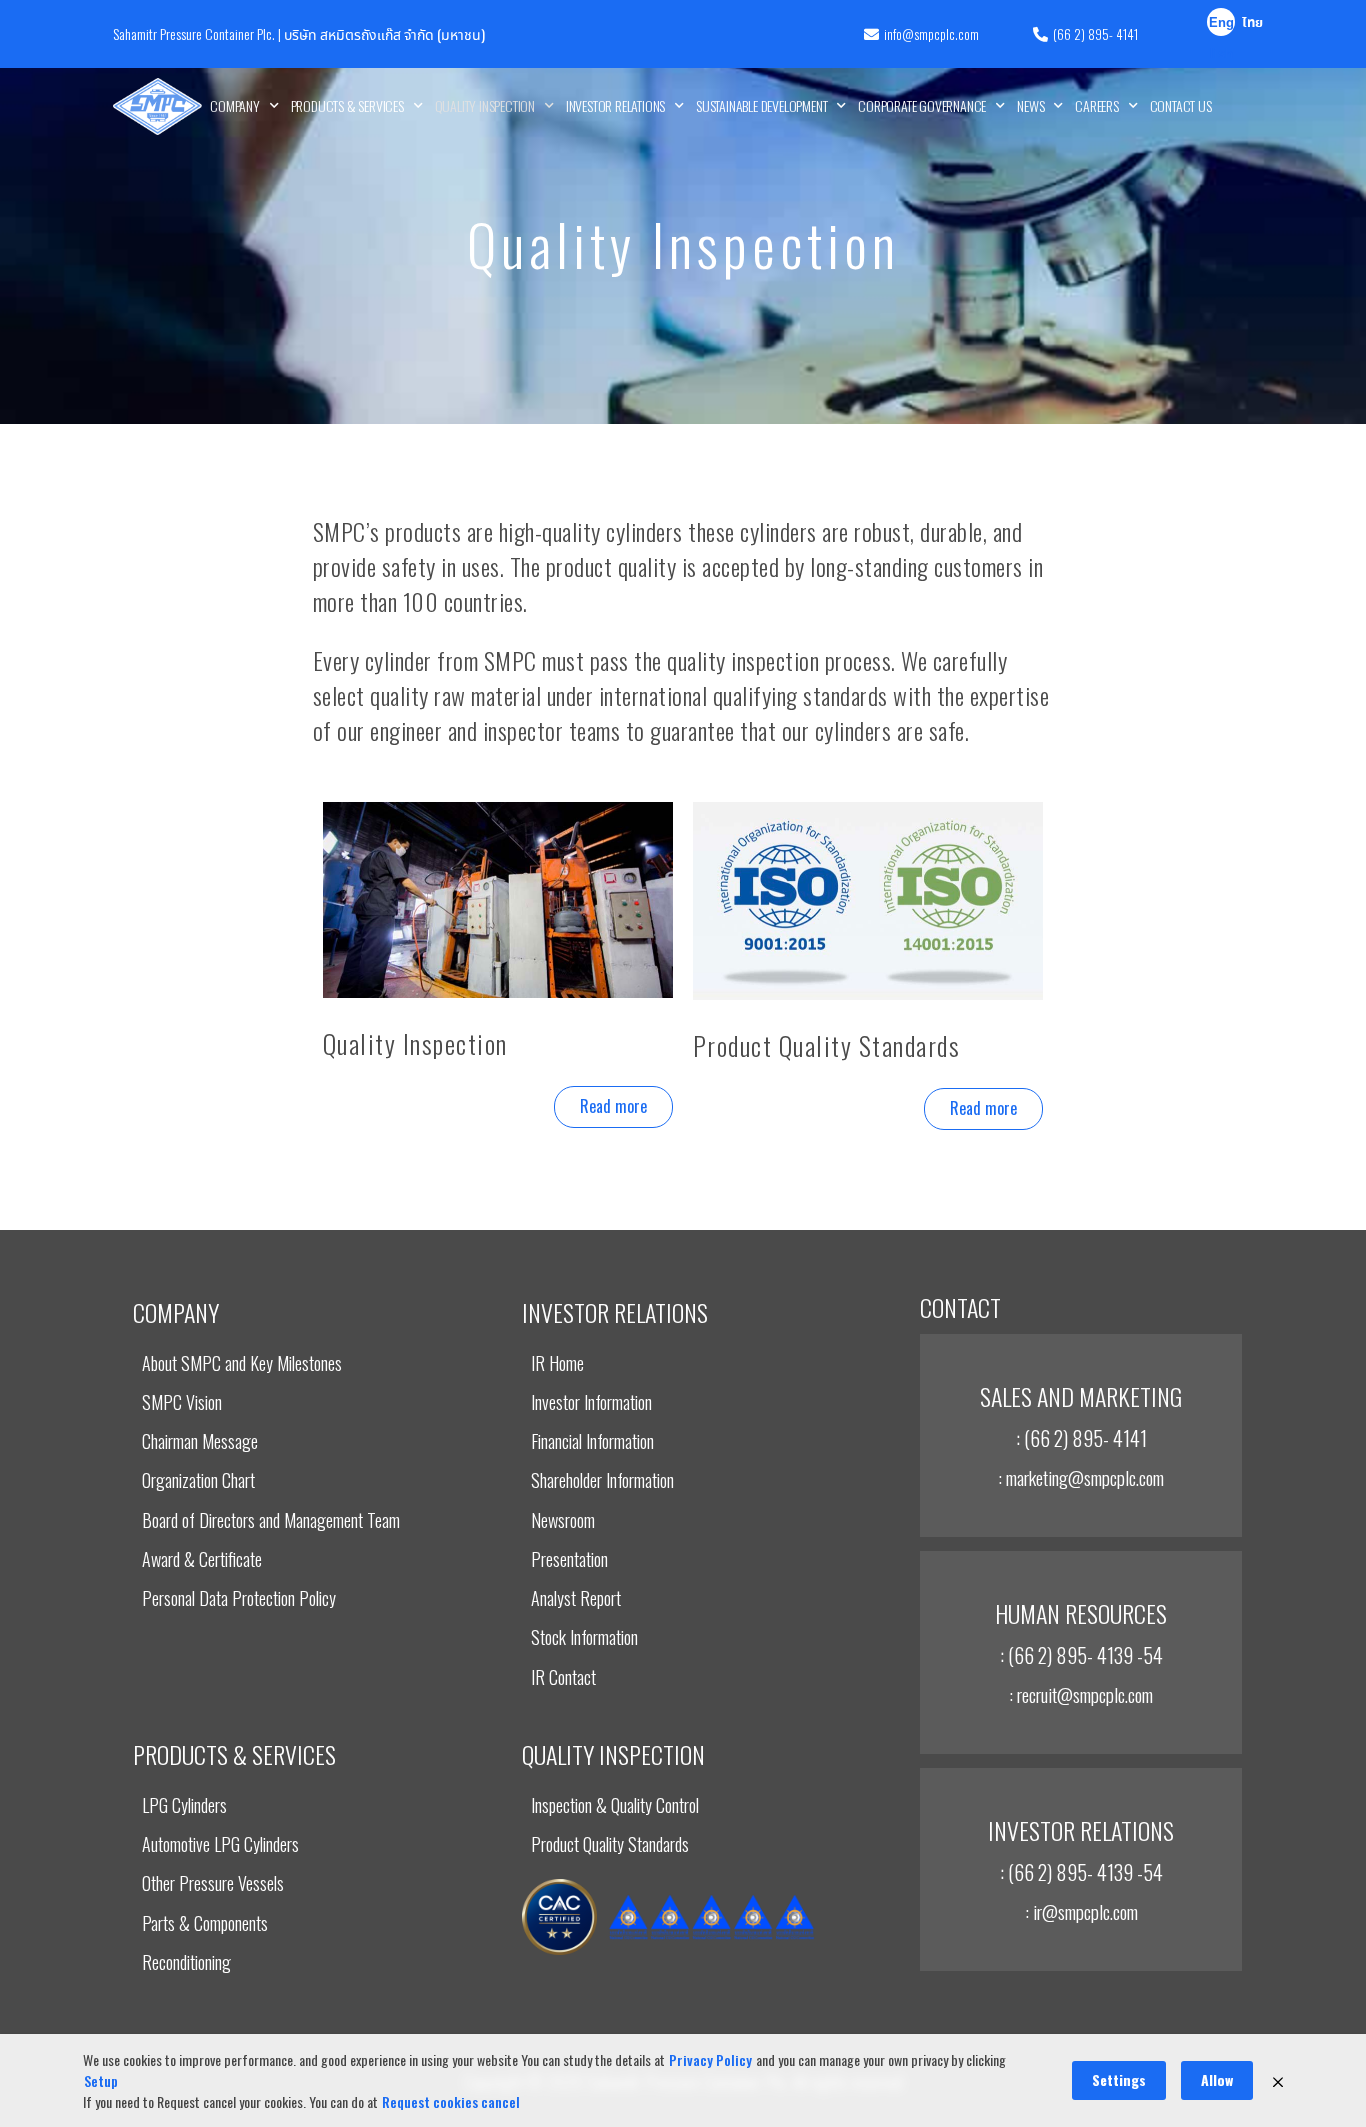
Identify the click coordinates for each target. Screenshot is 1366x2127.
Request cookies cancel (451, 2101)
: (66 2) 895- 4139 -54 (1081, 1655)
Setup (101, 2080)
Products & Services (347, 105)
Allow (1217, 2079)
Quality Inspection (485, 105)
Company (235, 105)
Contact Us (1181, 105)
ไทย (1252, 23)
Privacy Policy (710, 2059)
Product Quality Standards (827, 1045)
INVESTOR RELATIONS (615, 105)
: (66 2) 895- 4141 (1081, 1438)
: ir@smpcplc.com (1081, 1911)
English (1221, 25)
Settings (1119, 2079)
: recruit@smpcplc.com (1081, 1694)
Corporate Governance (922, 105)
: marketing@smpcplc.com (1081, 1477)
